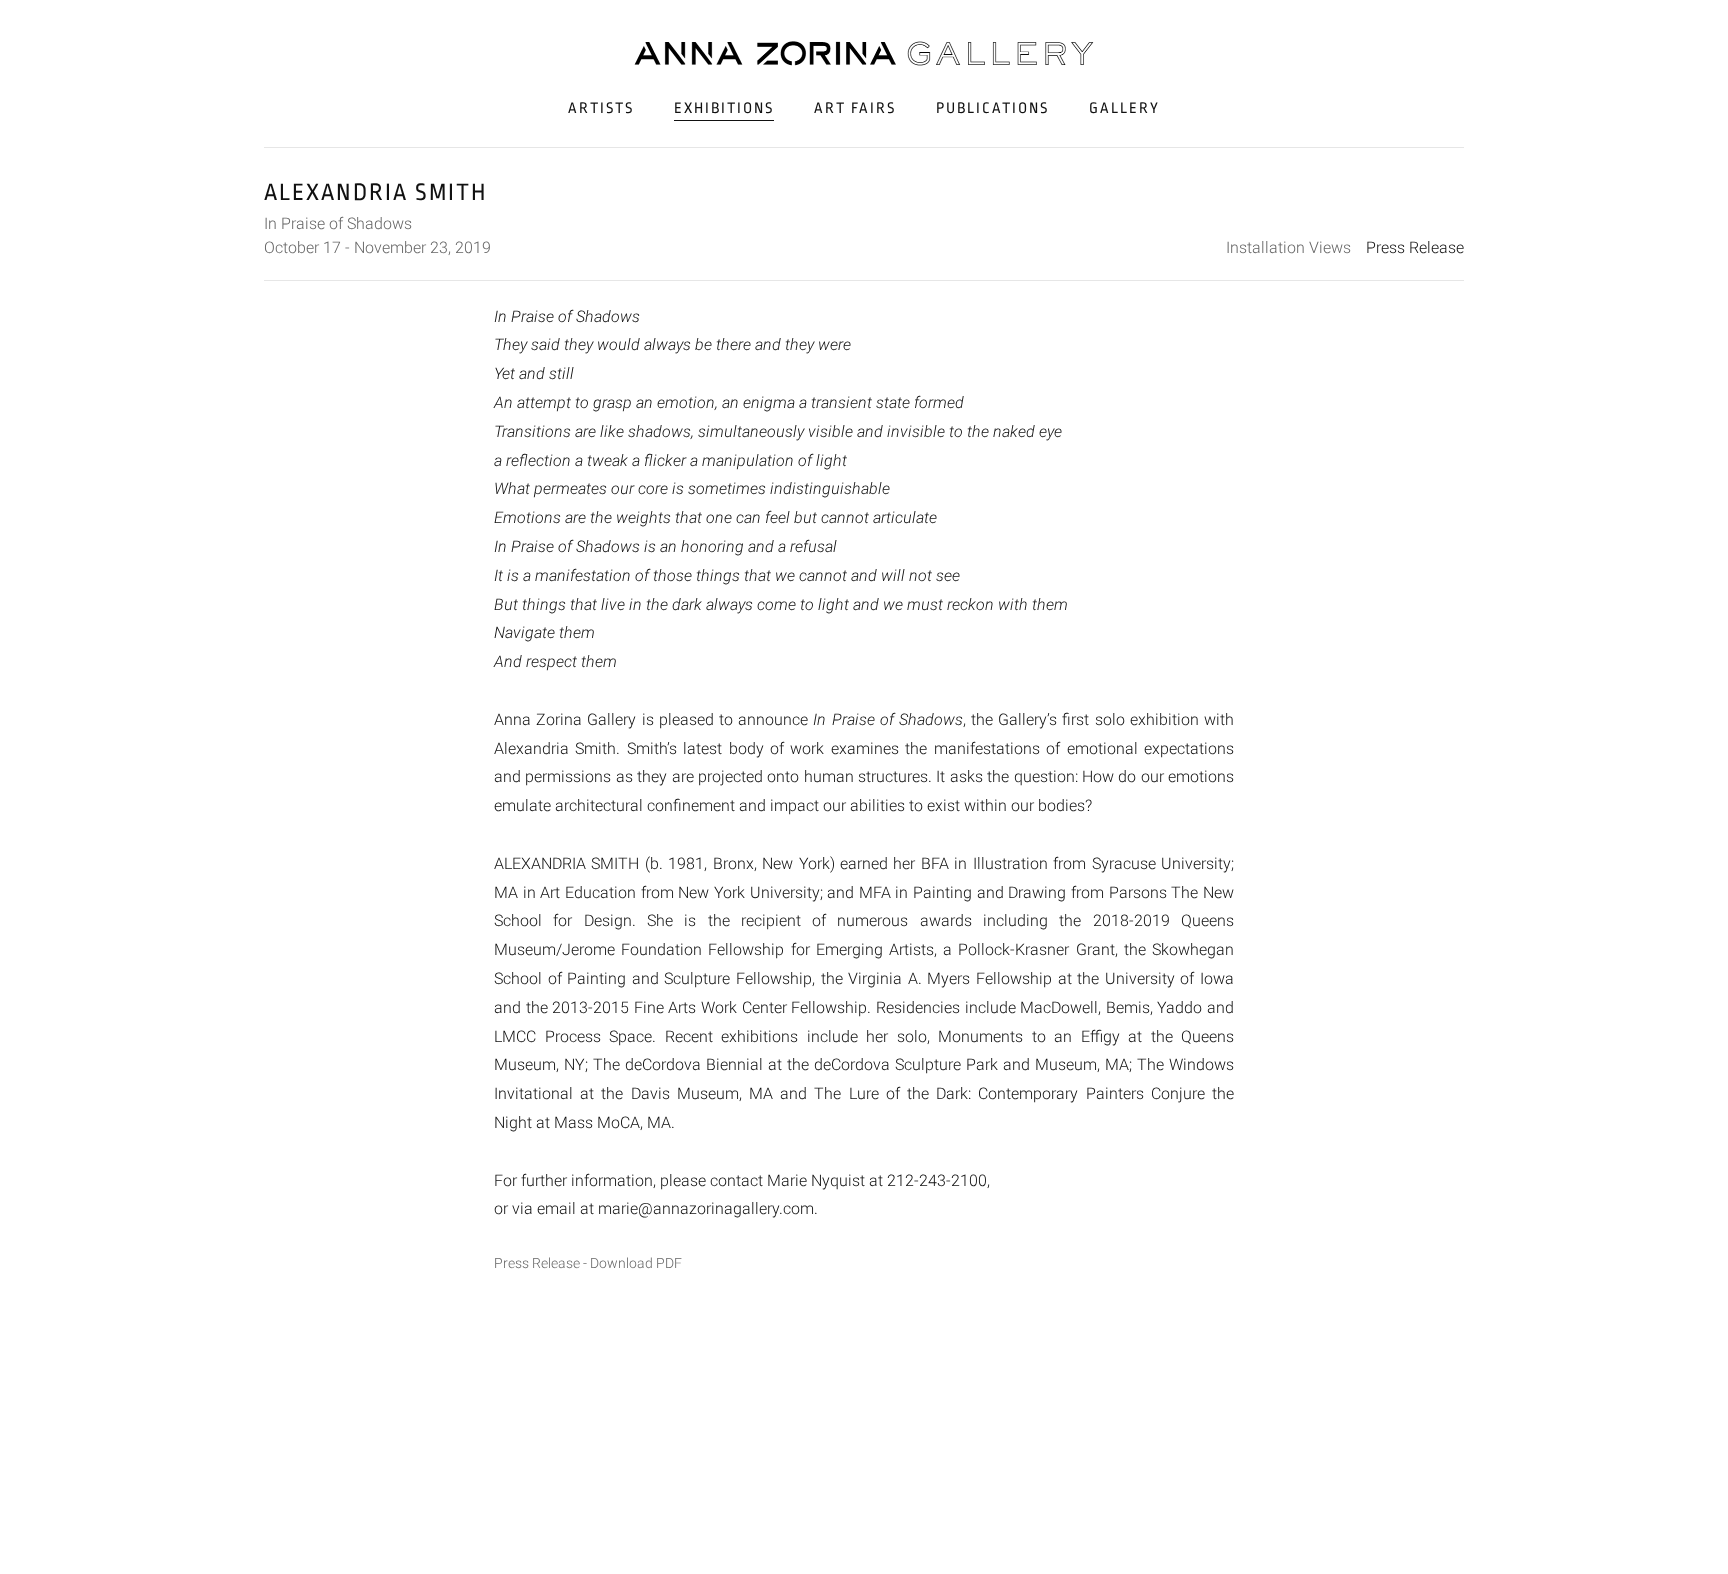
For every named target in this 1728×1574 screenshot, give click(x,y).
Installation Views (1288, 247)
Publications (992, 108)
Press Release (1415, 247)
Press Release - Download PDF (588, 1263)
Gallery (1124, 108)
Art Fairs (855, 108)
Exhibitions (724, 108)
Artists (601, 108)
